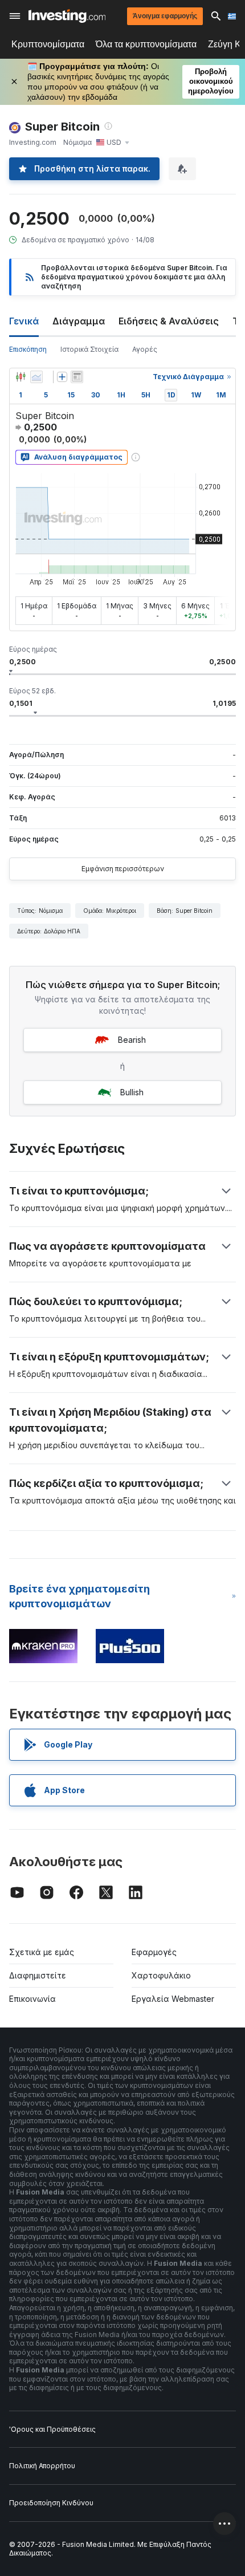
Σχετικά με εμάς (42, 1952)
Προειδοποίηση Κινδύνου (51, 2503)
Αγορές (145, 349)
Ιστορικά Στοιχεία (89, 349)
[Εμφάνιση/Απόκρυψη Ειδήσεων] (77, 377)
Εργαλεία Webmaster (173, 1999)
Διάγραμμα (79, 321)
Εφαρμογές (154, 1952)
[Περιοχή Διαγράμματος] (36, 377)
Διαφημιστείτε (38, 1975)
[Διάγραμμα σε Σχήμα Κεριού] (21, 377)
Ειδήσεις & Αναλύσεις (169, 321)
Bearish (132, 1040)
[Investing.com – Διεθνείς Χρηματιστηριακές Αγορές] (67, 16)
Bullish (132, 1092)
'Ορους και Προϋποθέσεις (52, 2429)
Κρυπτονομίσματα (48, 44)
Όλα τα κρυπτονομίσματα (146, 44)
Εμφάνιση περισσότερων (123, 869)
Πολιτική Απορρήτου (42, 2466)
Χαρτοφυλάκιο (161, 1975)
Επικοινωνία (32, 1999)
